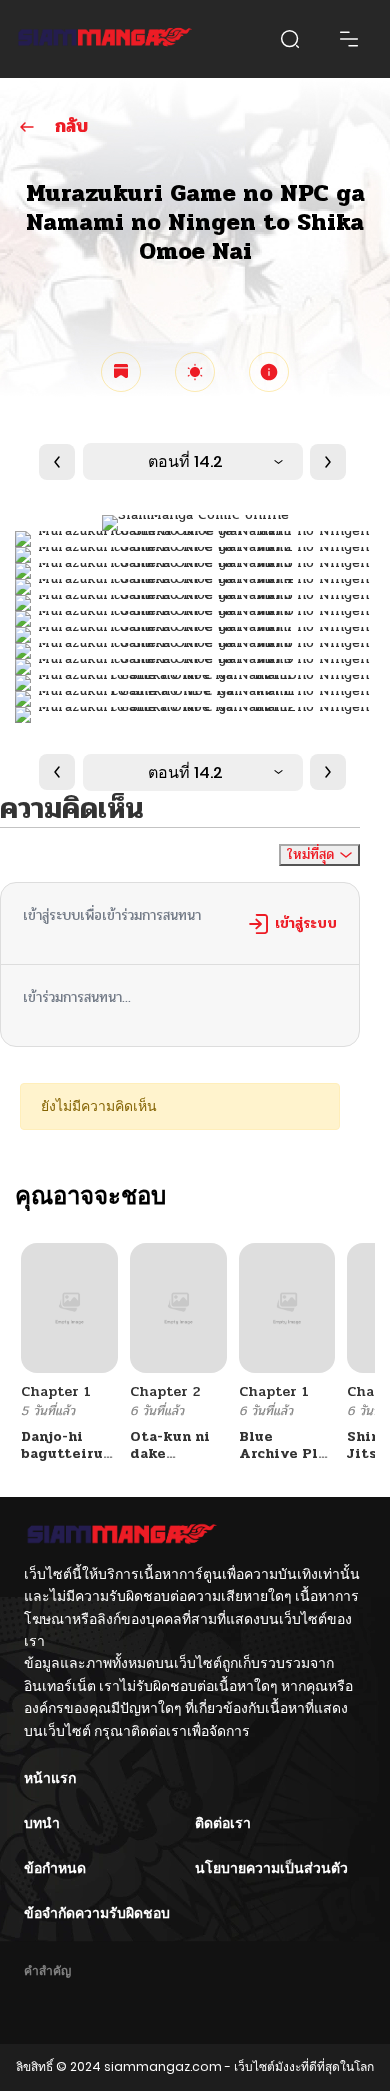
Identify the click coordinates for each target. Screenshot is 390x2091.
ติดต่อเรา (223, 1823)
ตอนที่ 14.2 (185, 461)
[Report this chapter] (269, 372)
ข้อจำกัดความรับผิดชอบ (97, 1913)
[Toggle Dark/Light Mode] (195, 372)
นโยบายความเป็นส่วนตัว (271, 1868)
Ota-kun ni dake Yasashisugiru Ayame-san (182, 1461)
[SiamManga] (105, 39)
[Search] (290, 39)
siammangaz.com (163, 2066)
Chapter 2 (165, 1391)
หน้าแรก (50, 1778)
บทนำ (42, 1823)
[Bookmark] (121, 372)
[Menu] (349, 39)
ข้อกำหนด (55, 1868)
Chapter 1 (56, 1391)
